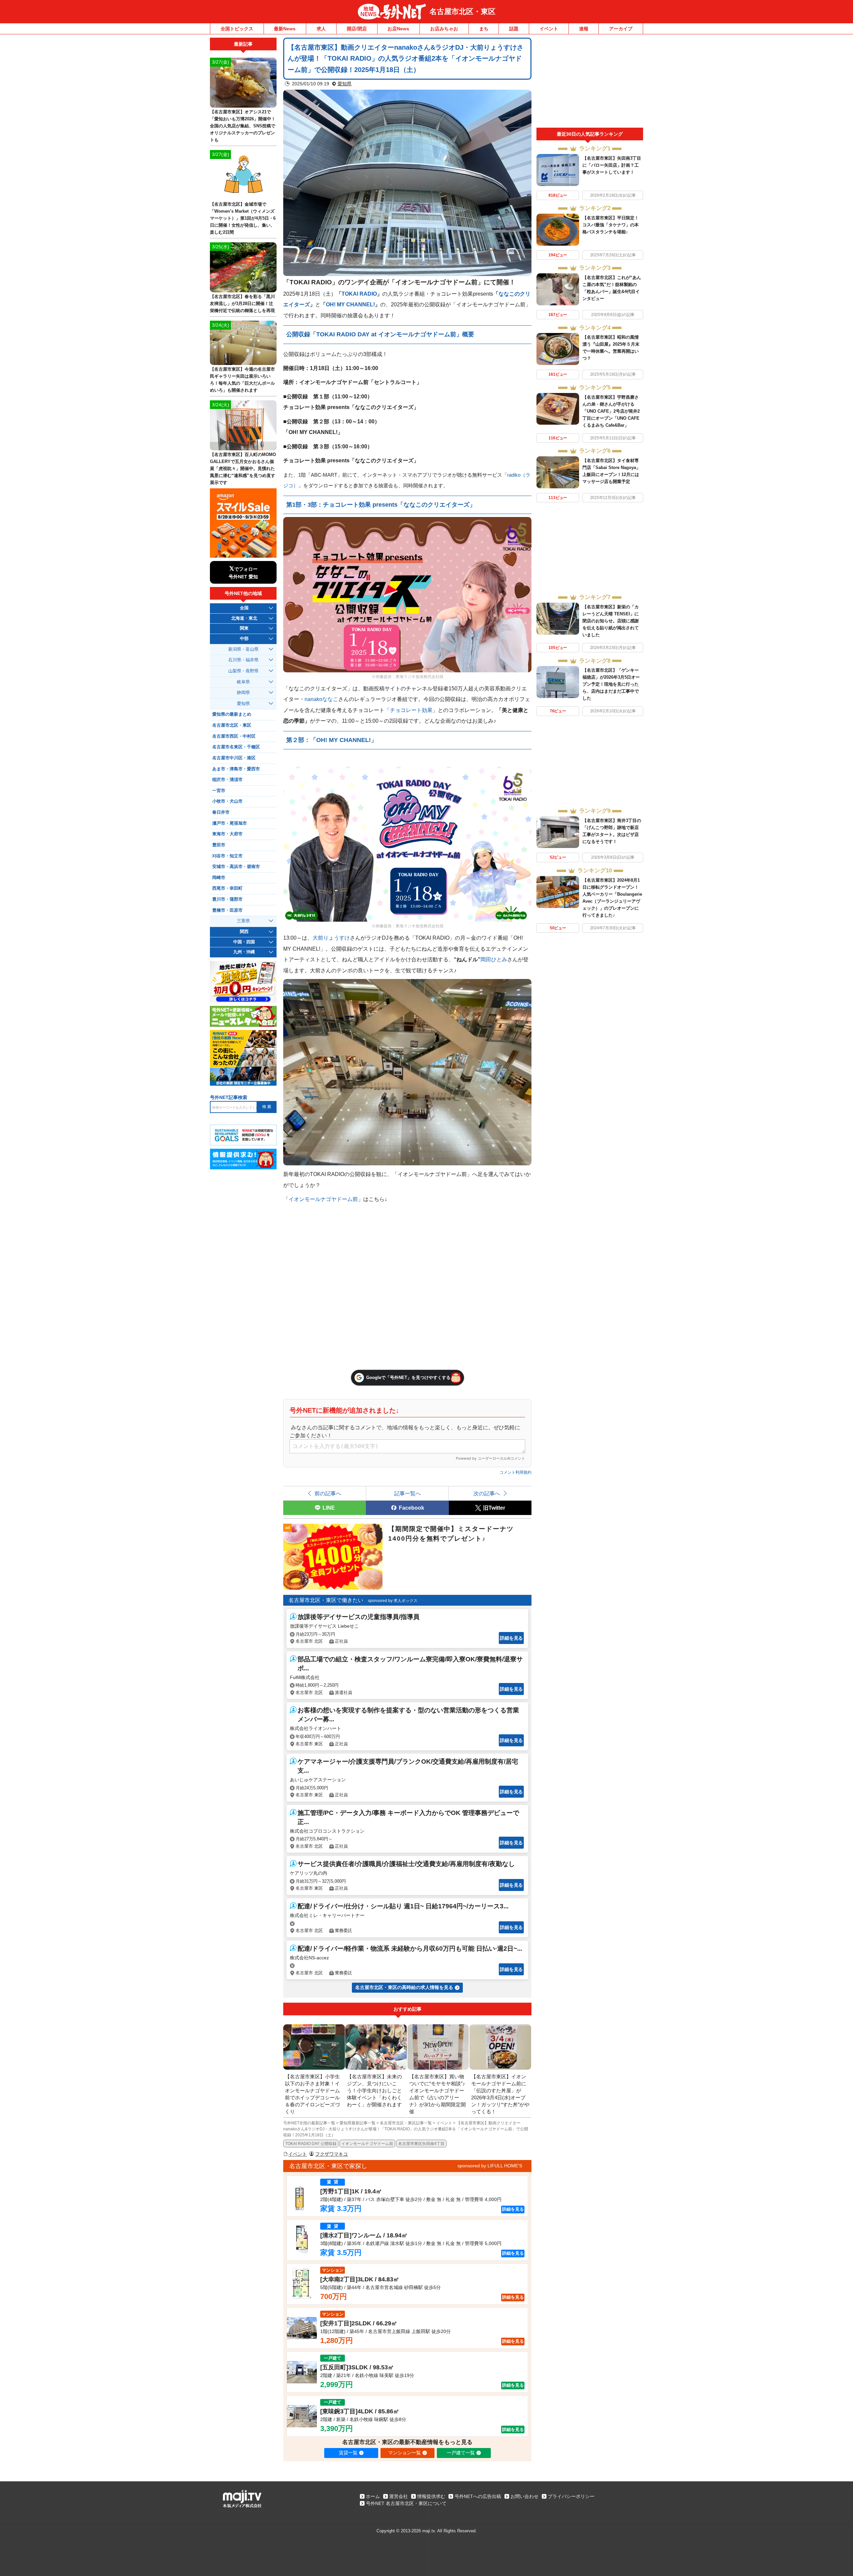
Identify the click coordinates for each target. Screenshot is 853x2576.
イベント (549, 29)
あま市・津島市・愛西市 (236, 769)
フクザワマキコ (332, 2154)
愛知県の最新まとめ (232, 714)
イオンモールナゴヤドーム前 (323, 1199)
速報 (584, 29)
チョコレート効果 (411, 710)
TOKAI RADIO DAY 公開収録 (311, 2144)
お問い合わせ (524, 2496)
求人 (321, 29)
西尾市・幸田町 (227, 888)
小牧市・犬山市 (227, 801)
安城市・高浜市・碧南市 (236, 867)
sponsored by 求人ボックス (393, 1601)
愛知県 (345, 84)
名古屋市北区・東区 (462, 11)
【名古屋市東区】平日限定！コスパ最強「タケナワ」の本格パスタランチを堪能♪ (611, 225)
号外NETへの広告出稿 (478, 2496)
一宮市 (219, 791)
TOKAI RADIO (359, 294)
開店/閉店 (357, 29)
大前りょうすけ (331, 938)
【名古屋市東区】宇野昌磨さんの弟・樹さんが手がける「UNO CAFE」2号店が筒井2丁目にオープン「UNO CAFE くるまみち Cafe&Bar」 (611, 411)
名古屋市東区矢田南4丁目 (421, 2144)
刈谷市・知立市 (227, 856)
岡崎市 (219, 878)
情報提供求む (431, 2496)
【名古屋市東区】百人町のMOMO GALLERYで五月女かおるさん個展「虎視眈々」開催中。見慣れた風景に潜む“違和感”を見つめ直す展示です (243, 468)
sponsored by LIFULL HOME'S (490, 2166)
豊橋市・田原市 (227, 910)
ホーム (373, 2496)
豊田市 (219, 845)
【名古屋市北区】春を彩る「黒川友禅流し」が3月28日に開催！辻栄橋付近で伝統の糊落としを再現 (242, 303)
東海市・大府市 (227, 834)
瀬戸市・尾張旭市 (230, 823)
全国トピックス (237, 29)
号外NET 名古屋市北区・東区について (406, 2503)
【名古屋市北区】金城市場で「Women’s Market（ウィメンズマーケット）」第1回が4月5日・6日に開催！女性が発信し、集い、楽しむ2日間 (243, 218)
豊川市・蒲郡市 (227, 899)
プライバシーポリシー (571, 2496)
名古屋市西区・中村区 (234, 736)
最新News (285, 29)
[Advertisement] (590, 83)
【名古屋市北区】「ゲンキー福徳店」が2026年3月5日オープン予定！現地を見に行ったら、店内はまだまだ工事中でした (611, 684)
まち (484, 29)
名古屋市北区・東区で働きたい (326, 1600)
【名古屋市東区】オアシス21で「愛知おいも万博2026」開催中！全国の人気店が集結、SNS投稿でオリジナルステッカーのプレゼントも (243, 126)
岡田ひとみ (494, 959)
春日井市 (221, 812)
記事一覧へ (408, 1493)
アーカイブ (621, 29)
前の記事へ (328, 1493)
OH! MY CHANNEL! (350, 304)
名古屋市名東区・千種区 (236, 747)
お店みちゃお (444, 29)
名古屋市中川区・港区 (234, 758)
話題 (514, 29)
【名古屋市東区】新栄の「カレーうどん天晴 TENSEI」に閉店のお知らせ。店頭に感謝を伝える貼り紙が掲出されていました (611, 621)
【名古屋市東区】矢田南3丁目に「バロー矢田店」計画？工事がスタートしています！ (612, 165)
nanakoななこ (321, 699)
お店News (398, 29)
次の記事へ (487, 1493)
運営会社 (399, 2496)
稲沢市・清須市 (227, 780)
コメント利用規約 (515, 1472)
